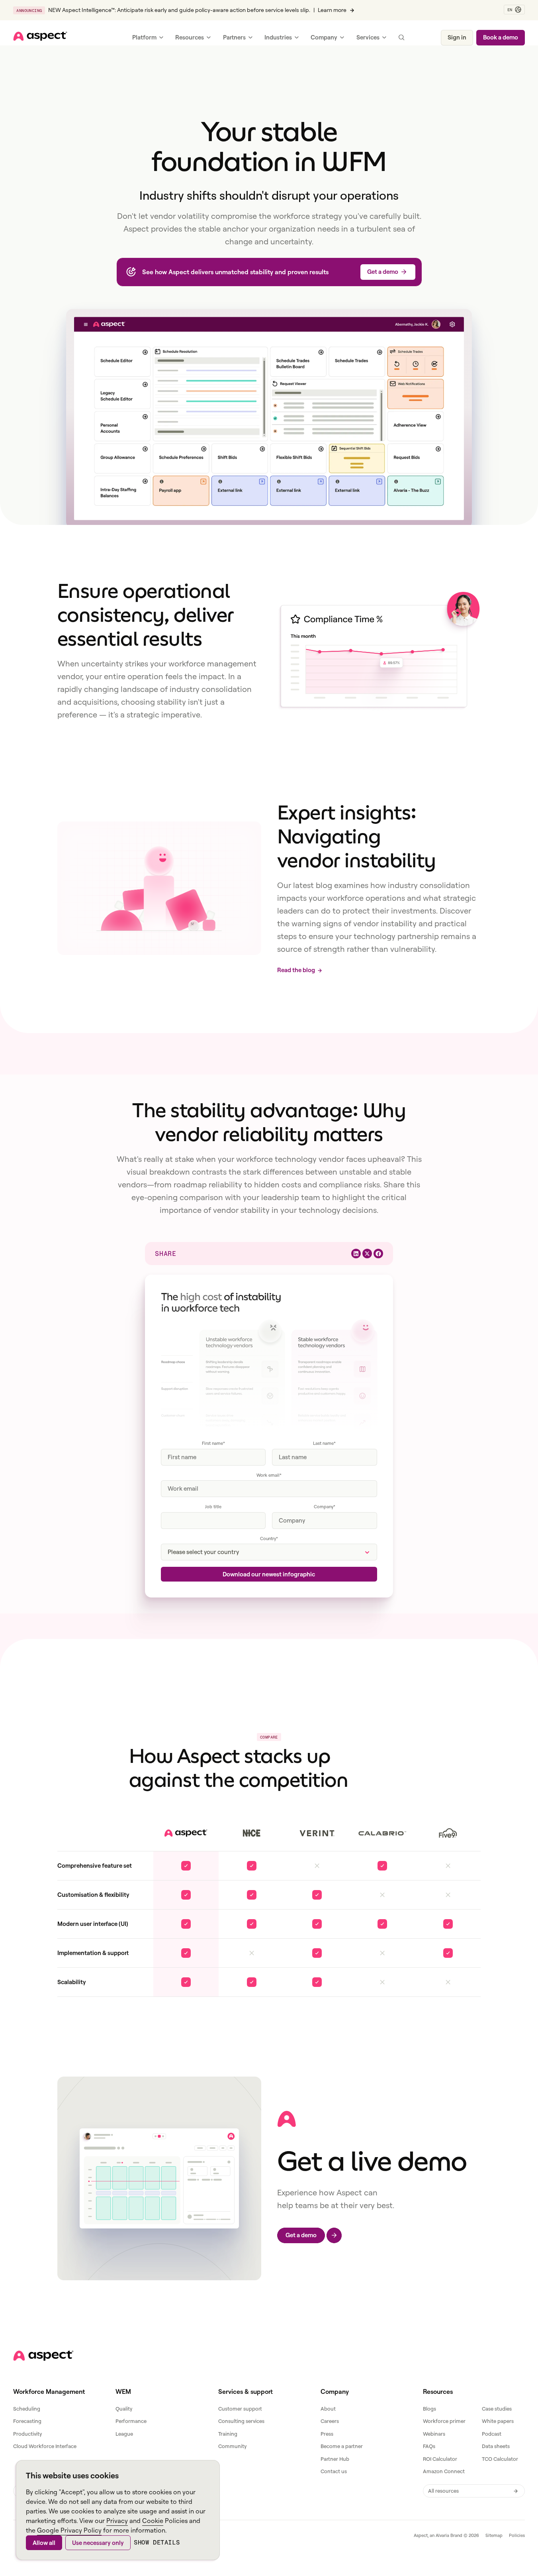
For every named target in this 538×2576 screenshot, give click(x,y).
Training (228, 2434)
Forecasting (27, 2421)
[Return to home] (43, 2356)
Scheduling (27, 2409)
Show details (157, 2542)
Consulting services (241, 2421)
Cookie (153, 2521)
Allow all (44, 2543)
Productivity (27, 2434)
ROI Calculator (440, 2459)
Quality (124, 2409)
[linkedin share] (356, 1254)
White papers (498, 2421)
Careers (330, 2421)
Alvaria (442, 2535)
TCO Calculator (500, 2459)
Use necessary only (98, 2543)
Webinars (434, 2434)
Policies (517, 2535)
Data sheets (496, 2446)
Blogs (429, 2409)
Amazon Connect (444, 2471)
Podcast (492, 2434)
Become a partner (342, 2446)
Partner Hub (335, 2459)
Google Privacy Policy (69, 2530)
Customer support (240, 2409)
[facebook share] (378, 1254)
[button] (514, 10)
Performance (131, 2421)
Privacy (117, 2521)
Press (327, 2434)
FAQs (429, 2446)
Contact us (334, 2471)
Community (232, 2446)
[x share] (367, 1254)
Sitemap (494, 2535)
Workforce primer (444, 2421)
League (124, 2434)
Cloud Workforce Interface (45, 2446)
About (328, 2409)
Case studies (497, 2409)
